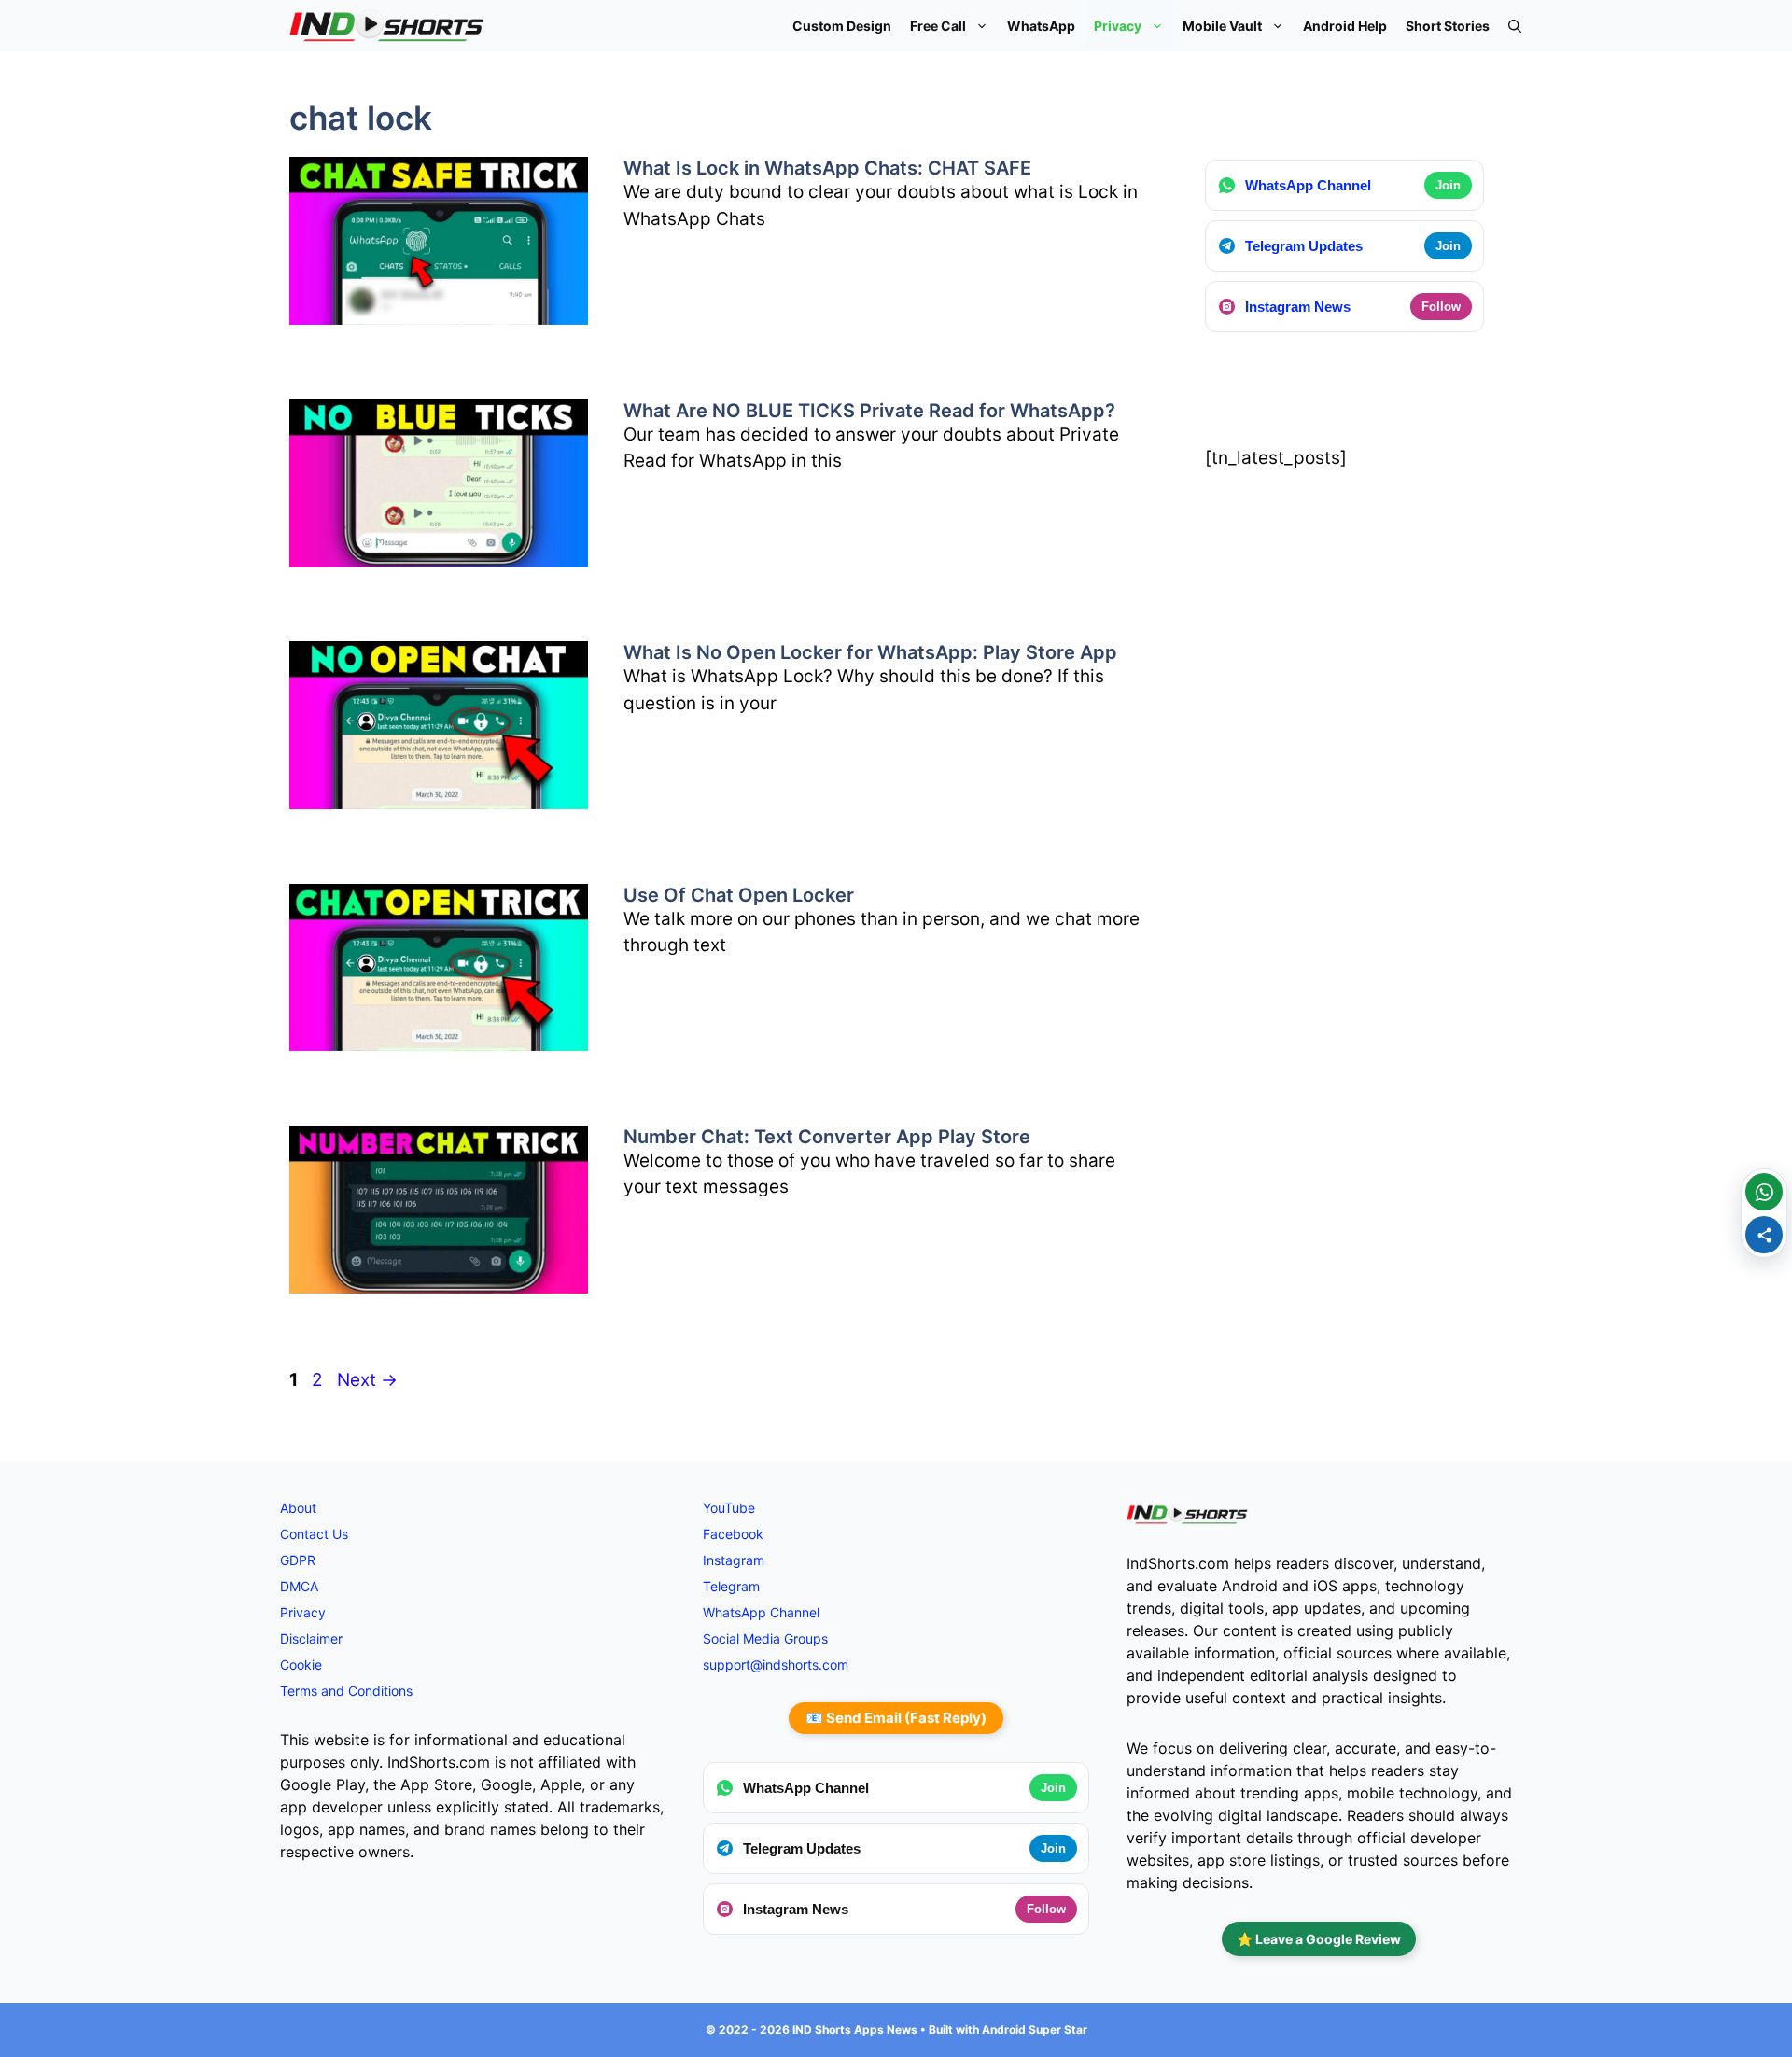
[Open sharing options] (1764, 1235)
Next (367, 1380)
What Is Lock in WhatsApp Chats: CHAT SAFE (827, 168)
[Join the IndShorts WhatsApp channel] (1764, 1192)
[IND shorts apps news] (387, 26)
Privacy (1118, 26)
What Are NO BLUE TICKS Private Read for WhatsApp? (869, 411)
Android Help (1345, 26)
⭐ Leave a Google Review (1319, 1939)
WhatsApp (1041, 26)
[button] (1515, 26)
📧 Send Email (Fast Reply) (896, 1718)
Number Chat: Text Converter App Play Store (827, 1137)
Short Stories (1448, 26)
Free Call (938, 26)
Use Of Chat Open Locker (739, 895)
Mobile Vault (1222, 26)
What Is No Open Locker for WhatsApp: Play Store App (870, 652)
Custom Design (842, 26)
